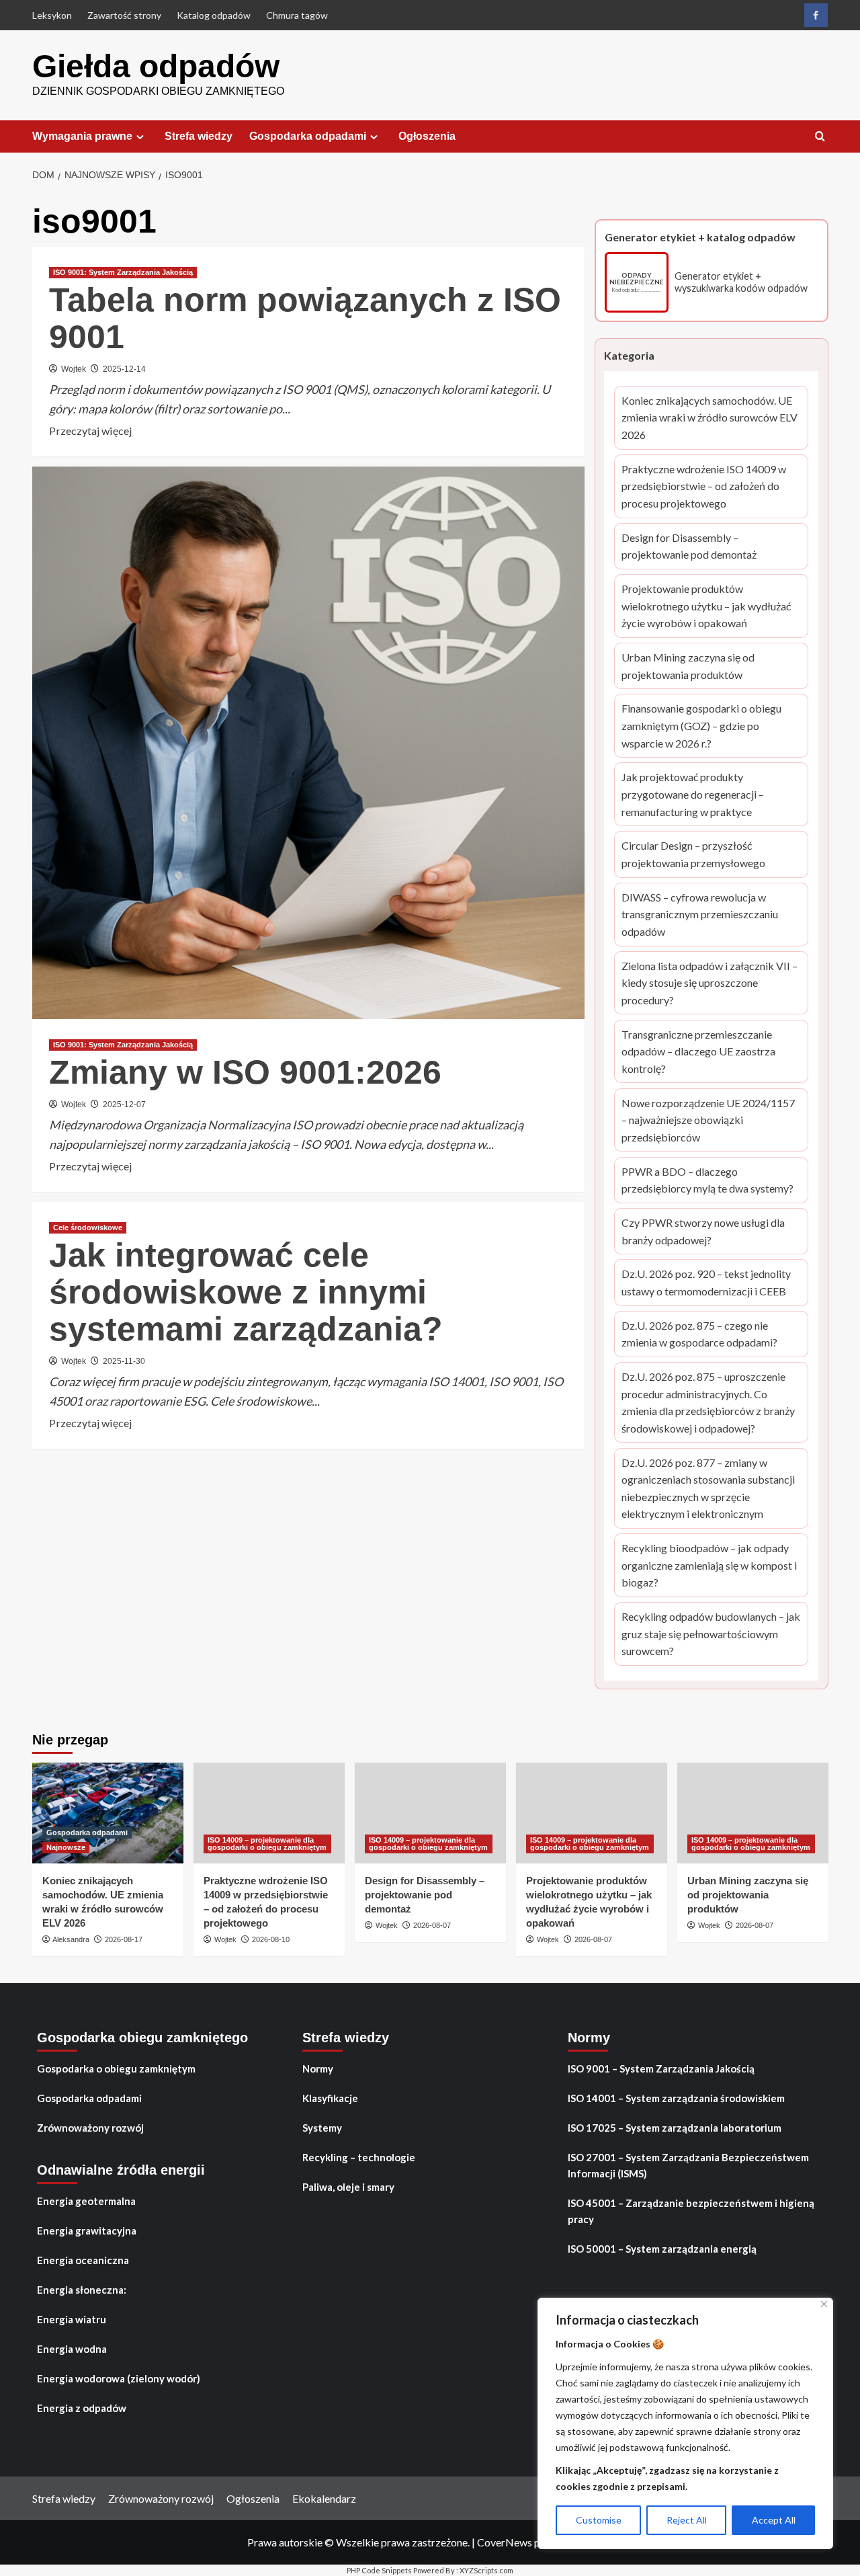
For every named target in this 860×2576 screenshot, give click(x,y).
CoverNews (505, 2542)
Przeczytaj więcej (90, 432)
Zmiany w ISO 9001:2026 (245, 1072)
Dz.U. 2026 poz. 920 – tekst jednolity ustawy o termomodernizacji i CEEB (706, 1284)
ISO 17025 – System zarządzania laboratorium (675, 2128)
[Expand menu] (140, 137)
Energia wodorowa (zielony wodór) (119, 2378)
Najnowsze (66, 1847)
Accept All (774, 2520)
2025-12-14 (124, 369)
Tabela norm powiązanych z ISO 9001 (305, 318)
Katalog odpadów (214, 15)
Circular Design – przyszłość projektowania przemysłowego (705, 856)
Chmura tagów (297, 15)
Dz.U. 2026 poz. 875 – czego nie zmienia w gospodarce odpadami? (702, 1335)
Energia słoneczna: (82, 2290)
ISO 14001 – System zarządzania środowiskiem (676, 2098)
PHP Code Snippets (379, 2570)
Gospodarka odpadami (308, 136)
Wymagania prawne (82, 136)
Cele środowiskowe (88, 1227)
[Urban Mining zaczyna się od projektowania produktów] (753, 1813)
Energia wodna (72, 2349)
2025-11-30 (124, 1361)
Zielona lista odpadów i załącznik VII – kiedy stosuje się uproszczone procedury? (709, 984)
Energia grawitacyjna (87, 2230)
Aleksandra (71, 1939)
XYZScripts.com (486, 2570)
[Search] (820, 137)
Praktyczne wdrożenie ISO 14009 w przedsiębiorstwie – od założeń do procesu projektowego (704, 487)
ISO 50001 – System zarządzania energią (662, 2249)
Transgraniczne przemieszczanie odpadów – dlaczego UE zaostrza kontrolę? (703, 1053)
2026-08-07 (432, 1925)
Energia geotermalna (86, 2201)
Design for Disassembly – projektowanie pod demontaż (699, 547)
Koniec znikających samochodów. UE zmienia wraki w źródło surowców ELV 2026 (709, 419)
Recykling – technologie (359, 2157)
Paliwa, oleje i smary (348, 2187)
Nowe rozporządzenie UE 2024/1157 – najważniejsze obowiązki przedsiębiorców (708, 1121)
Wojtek (74, 369)
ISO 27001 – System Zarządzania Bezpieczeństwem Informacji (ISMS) (688, 2165)
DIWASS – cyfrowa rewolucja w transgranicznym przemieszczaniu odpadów (700, 916)
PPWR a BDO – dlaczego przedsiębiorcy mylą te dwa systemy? (707, 1181)
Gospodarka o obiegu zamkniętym (116, 2068)
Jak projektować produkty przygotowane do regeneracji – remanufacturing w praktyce (704, 796)
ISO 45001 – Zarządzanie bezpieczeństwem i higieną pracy (691, 2211)
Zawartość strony (124, 15)
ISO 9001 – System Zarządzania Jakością (661, 2068)
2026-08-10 (271, 1939)
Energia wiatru (72, 2319)
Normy (318, 2068)
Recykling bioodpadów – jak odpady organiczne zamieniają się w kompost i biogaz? (709, 1566)
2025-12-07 (124, 1104)
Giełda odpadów (156, 66)
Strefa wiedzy (199, 136)
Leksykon (52, 15)
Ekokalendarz (324, 2498)
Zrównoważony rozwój (90, 2128)
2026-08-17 (124, 1939)
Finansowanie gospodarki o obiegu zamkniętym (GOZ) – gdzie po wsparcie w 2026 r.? (704, 727)
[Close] (824, 2304)
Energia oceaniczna (83, 2260)
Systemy (322, 2128)
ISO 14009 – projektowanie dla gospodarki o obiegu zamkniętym (267, 1844)
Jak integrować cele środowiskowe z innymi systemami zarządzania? (246, 1292)
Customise (599, 2520)
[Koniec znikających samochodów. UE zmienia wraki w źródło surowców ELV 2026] (108, 1813)
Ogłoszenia (427, 136)
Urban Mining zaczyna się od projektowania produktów (704, 667)
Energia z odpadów (82, 2408)
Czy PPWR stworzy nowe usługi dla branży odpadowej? (705, 1232)
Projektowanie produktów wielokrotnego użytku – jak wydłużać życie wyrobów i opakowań (706, 607)
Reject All (687, 2520)
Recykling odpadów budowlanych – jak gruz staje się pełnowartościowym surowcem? (711, 1635)
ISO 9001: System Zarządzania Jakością (123, 272)
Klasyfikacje (330, 2098)
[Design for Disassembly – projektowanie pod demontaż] (430, 1813)
